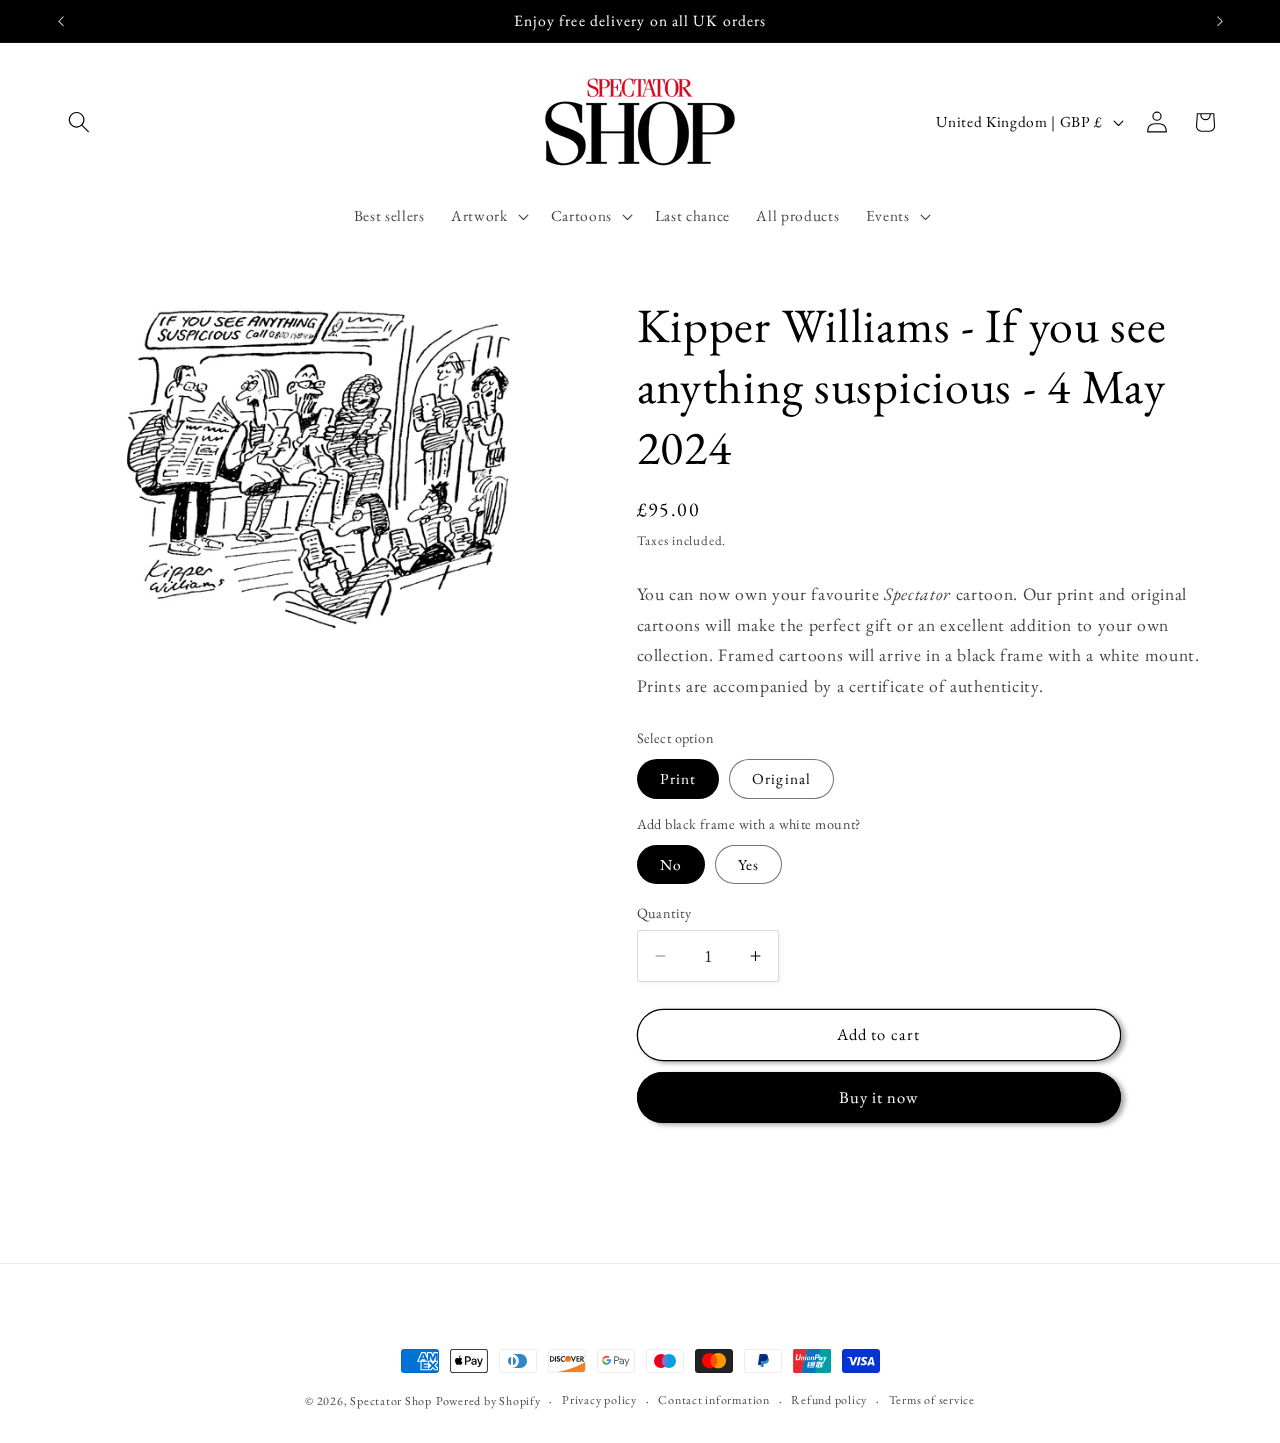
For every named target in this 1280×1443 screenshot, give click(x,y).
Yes (748, 864)
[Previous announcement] (61, 21)
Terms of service (932, 1399)
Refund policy (829, 1399)
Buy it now (879, 1097)
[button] (79, 122)
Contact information (714, 1399)
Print (678, 778)
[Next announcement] (1220, 21)
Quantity (664, 913)
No (671, 864)
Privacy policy (599, 1399)
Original (781, 778)
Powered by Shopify (488, 1401)
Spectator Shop (391, 1401)
